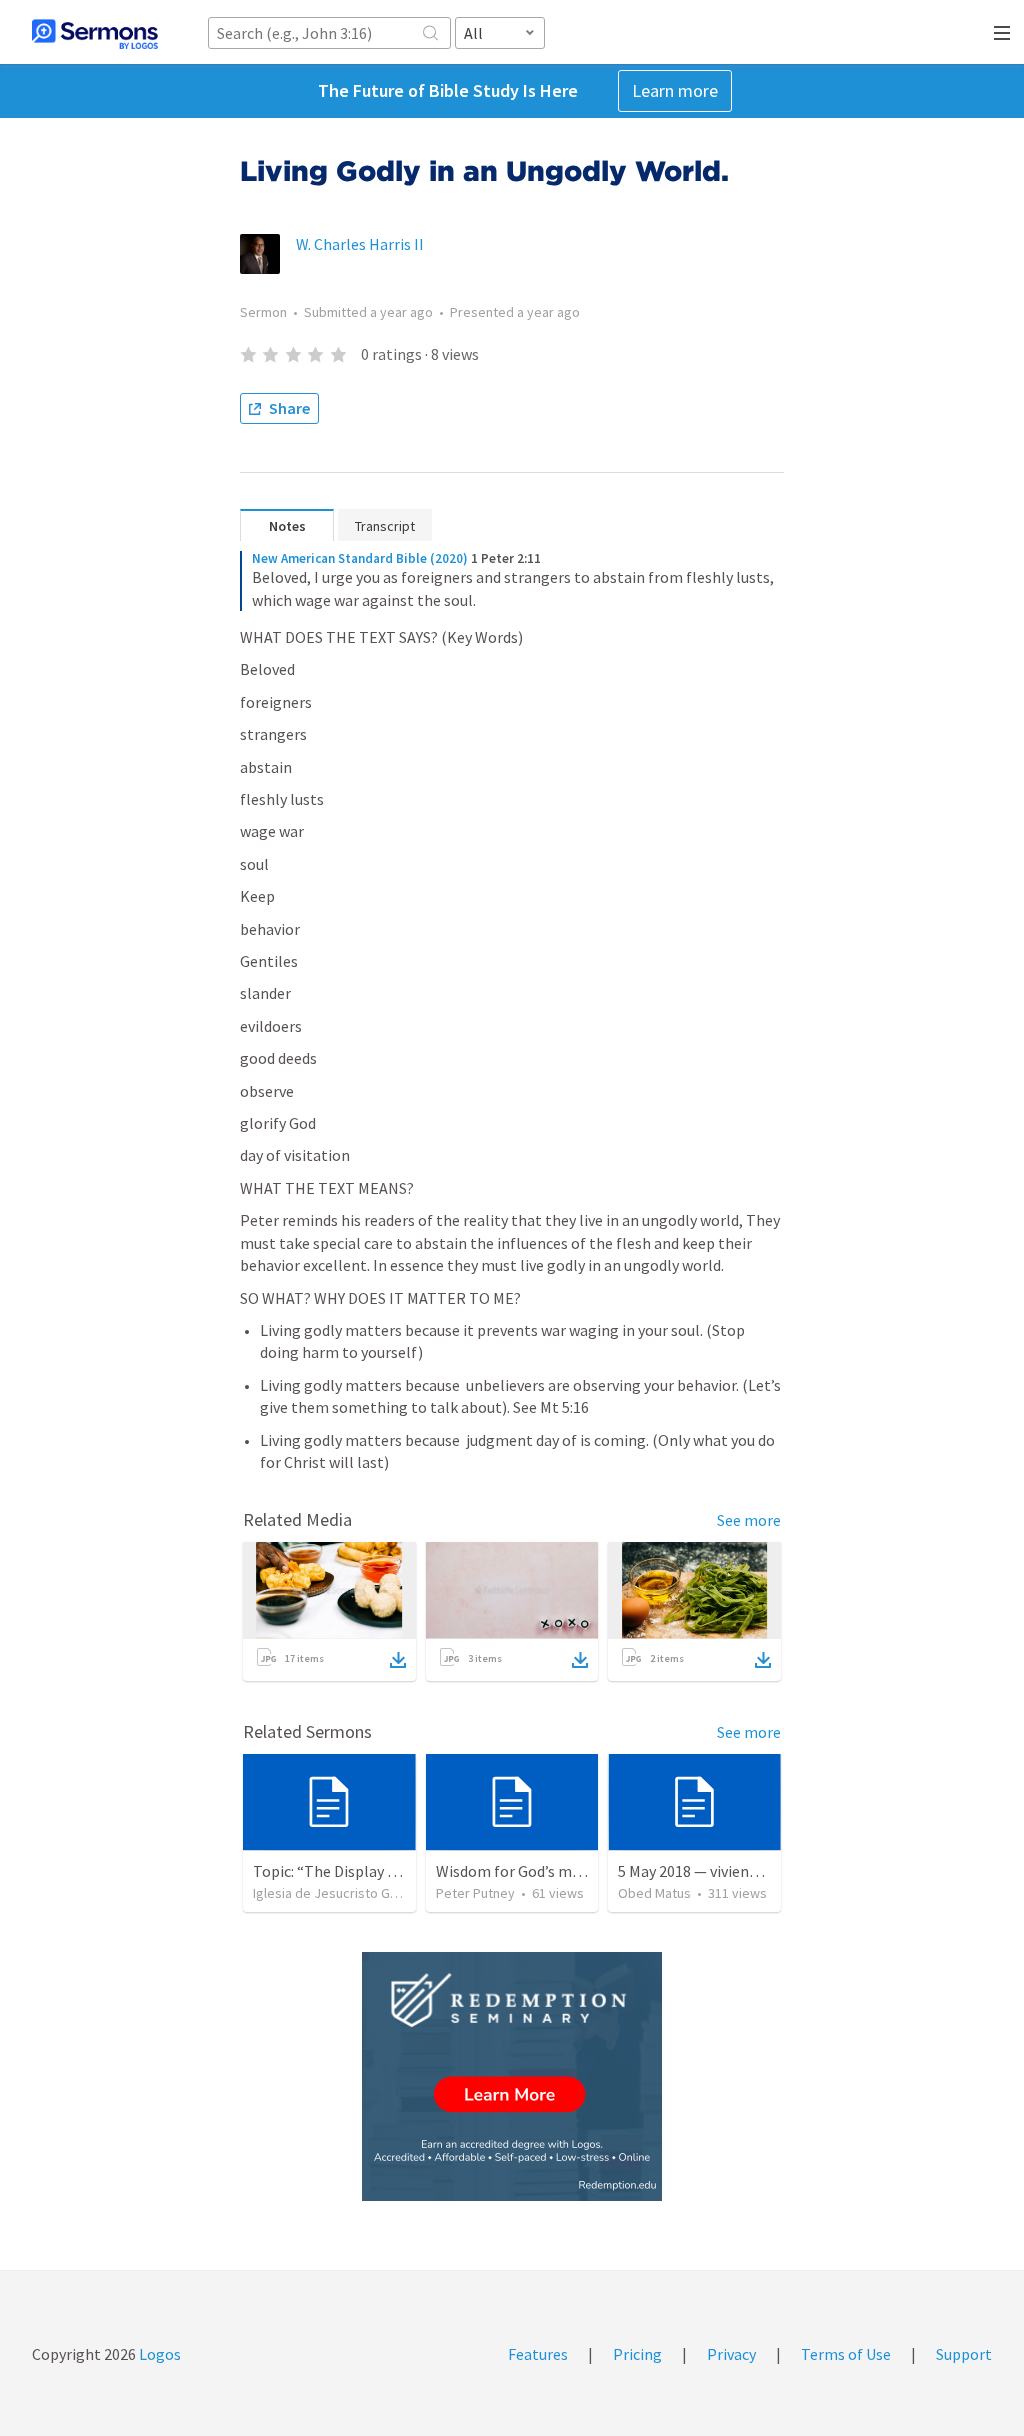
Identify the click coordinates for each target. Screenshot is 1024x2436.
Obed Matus (654, 1893)
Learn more (675, 90)
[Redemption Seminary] (512, 2076)
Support (964, 2354)
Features (538, 2354)
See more (749, 1520)
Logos (158, 2354)
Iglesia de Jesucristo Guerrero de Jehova (377, 1893)
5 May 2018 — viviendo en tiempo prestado (761, 1871)
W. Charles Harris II (360, 244)
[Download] (398, 1660)
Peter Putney (475, 1893)
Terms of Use (846, 2354)
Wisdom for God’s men (512, 1871)
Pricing (637, 2354)
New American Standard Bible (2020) (360, 558)
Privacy (731, 2354)
